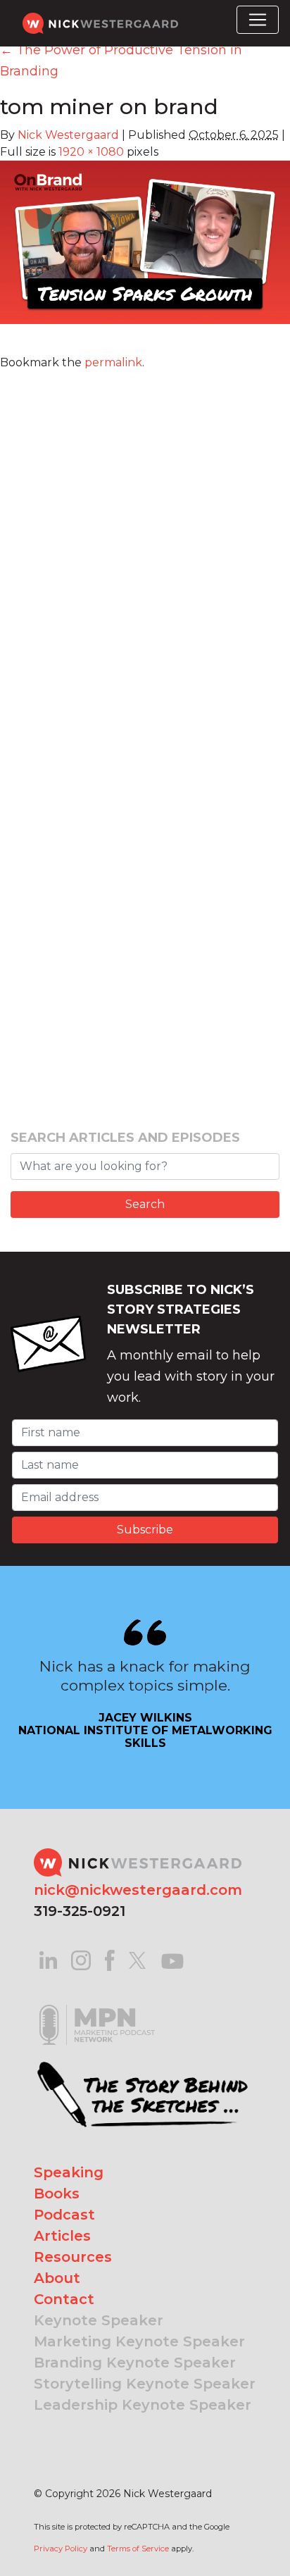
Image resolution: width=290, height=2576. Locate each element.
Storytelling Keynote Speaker (145, 2384)
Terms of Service (138, 2549)
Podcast (64, 2215)
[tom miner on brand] (145, 251)
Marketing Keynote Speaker (139, 2341)
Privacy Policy (61, 2549)
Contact (64, 2299)
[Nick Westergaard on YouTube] (172, 1959)
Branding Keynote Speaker (135, 2363)
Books (57, 2194)
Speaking (69, 2172)
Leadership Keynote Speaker (143, 2405)
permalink (113, 362)
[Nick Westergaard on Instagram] (81, 1959)
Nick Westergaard (68, 135)
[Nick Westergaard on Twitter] (137, 1959)
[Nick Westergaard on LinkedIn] (48, 1959)
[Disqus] (145, 547)
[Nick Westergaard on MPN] (97, 2007)
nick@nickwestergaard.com (138, 1890)
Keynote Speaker (99, 2320)
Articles (62, 2236)
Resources (73, 2257)
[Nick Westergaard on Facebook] (110, 1959)
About (57, 2278)
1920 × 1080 (91, 152)
